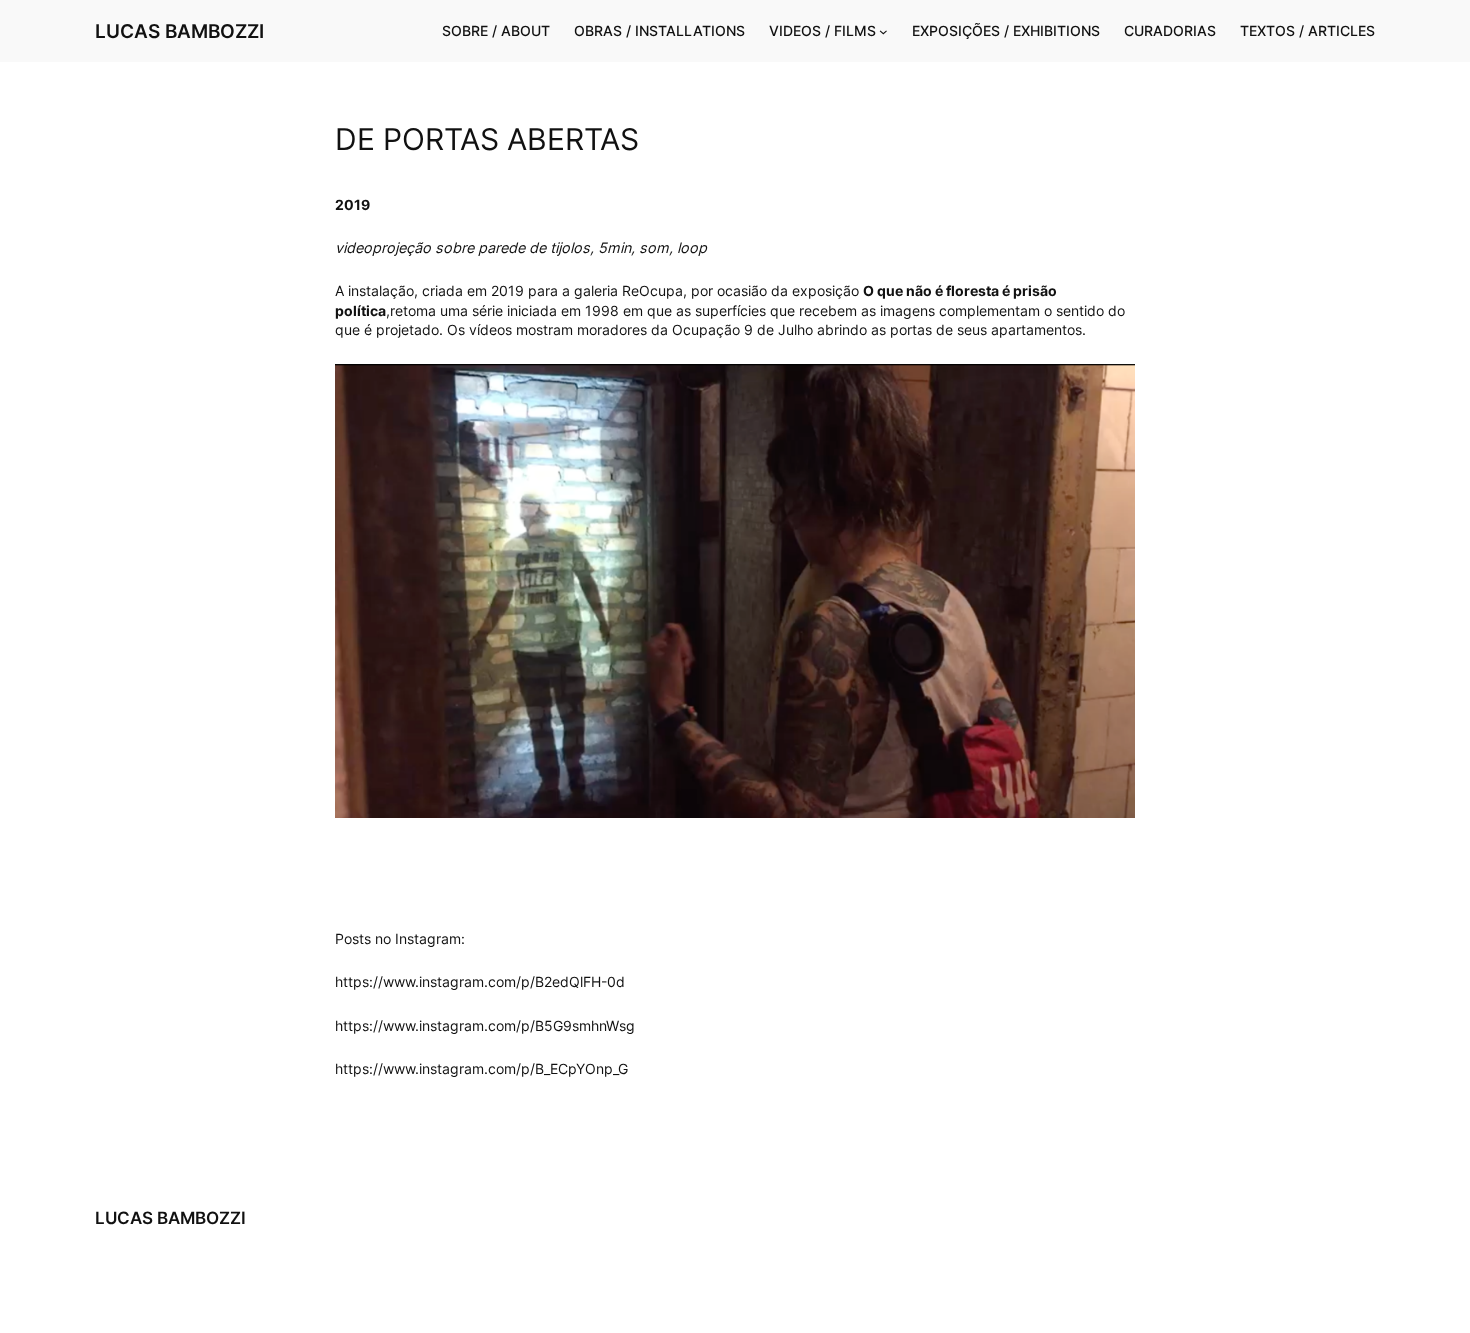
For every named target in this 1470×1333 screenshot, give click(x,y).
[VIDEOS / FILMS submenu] (883, 31)
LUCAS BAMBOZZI (179, 31)
